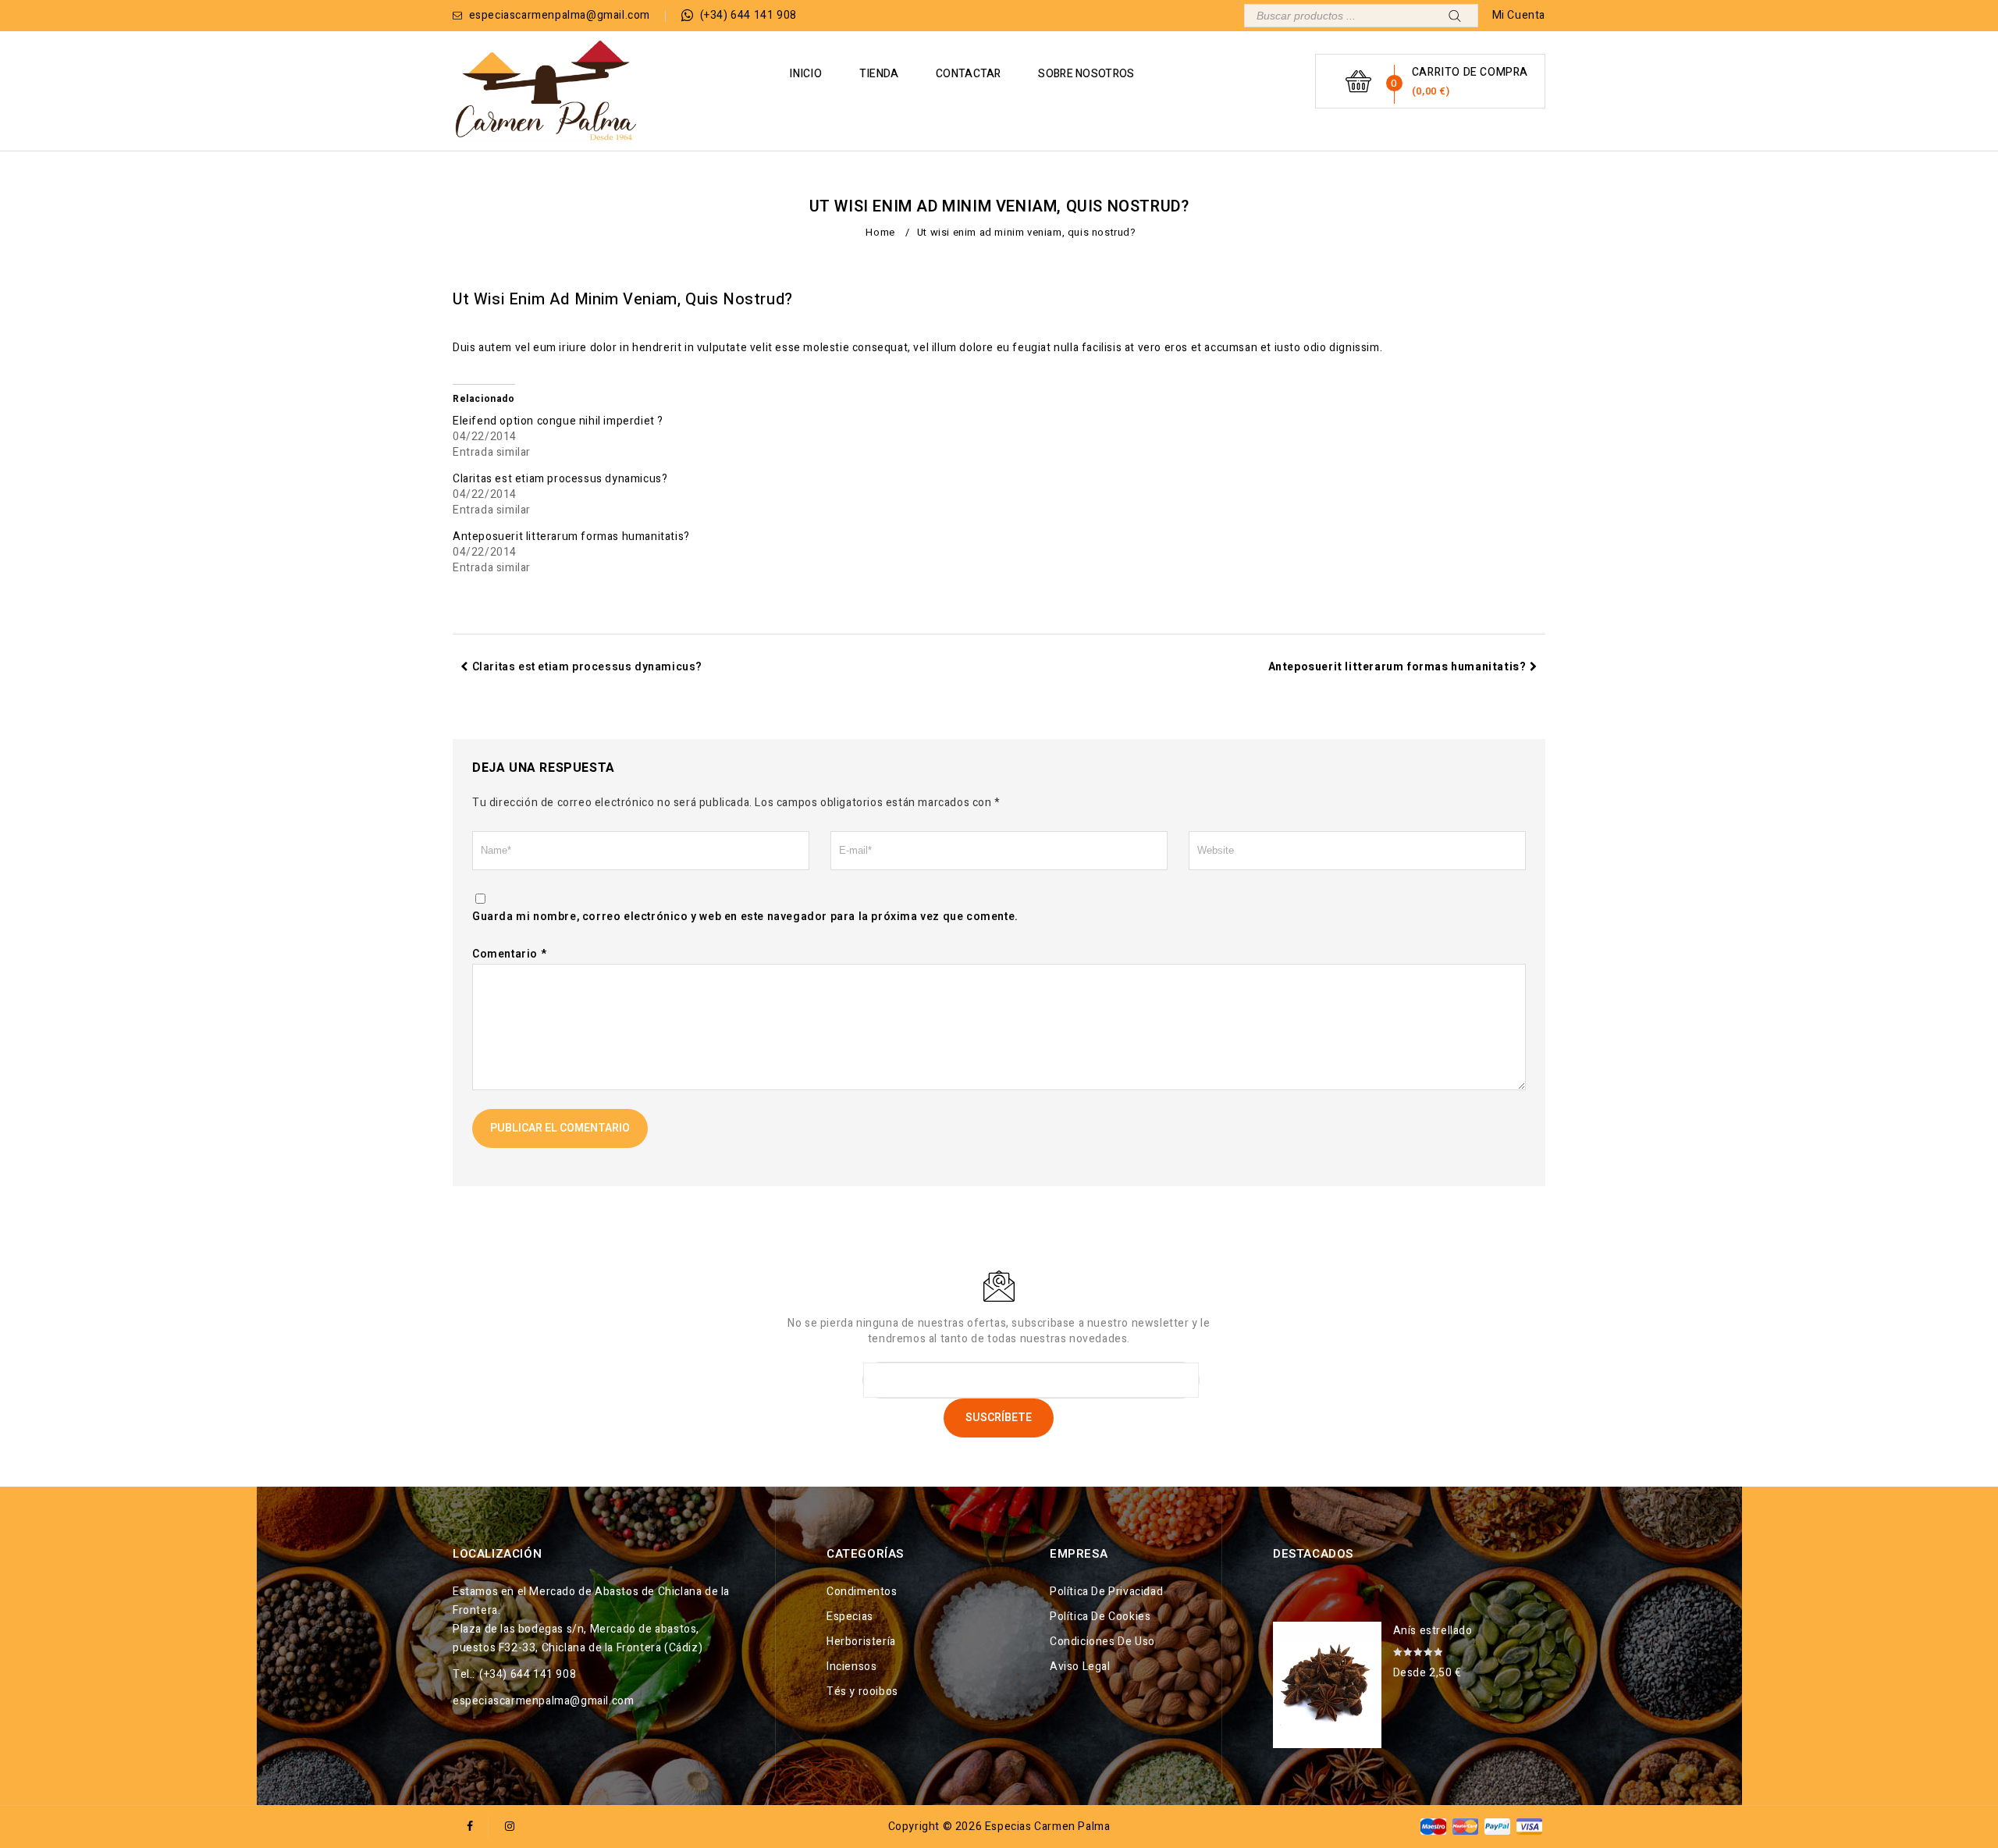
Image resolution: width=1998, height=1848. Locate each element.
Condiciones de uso (1102, 1642)
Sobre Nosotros (1086, 74)
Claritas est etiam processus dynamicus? (560, 479)
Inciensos (851, 1667)
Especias (850, 1617)
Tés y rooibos (862, 1692)
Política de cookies (1100, 1617)
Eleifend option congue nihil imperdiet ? (558, 421)
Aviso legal (1080, 1667)
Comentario (509, 954)
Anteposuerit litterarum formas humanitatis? (571, 537)
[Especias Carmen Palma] (546, 91)
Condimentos (862, 1592)
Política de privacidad (1106, 1592)
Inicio (805, 74)
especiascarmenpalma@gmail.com (543, 1701)
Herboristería (861, 1642)
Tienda (879, 74)
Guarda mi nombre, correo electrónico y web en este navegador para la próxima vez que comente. (745, 917)
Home (880, 232)
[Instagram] (510, 1827)
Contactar (969, 74)
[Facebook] (470, 1827)
